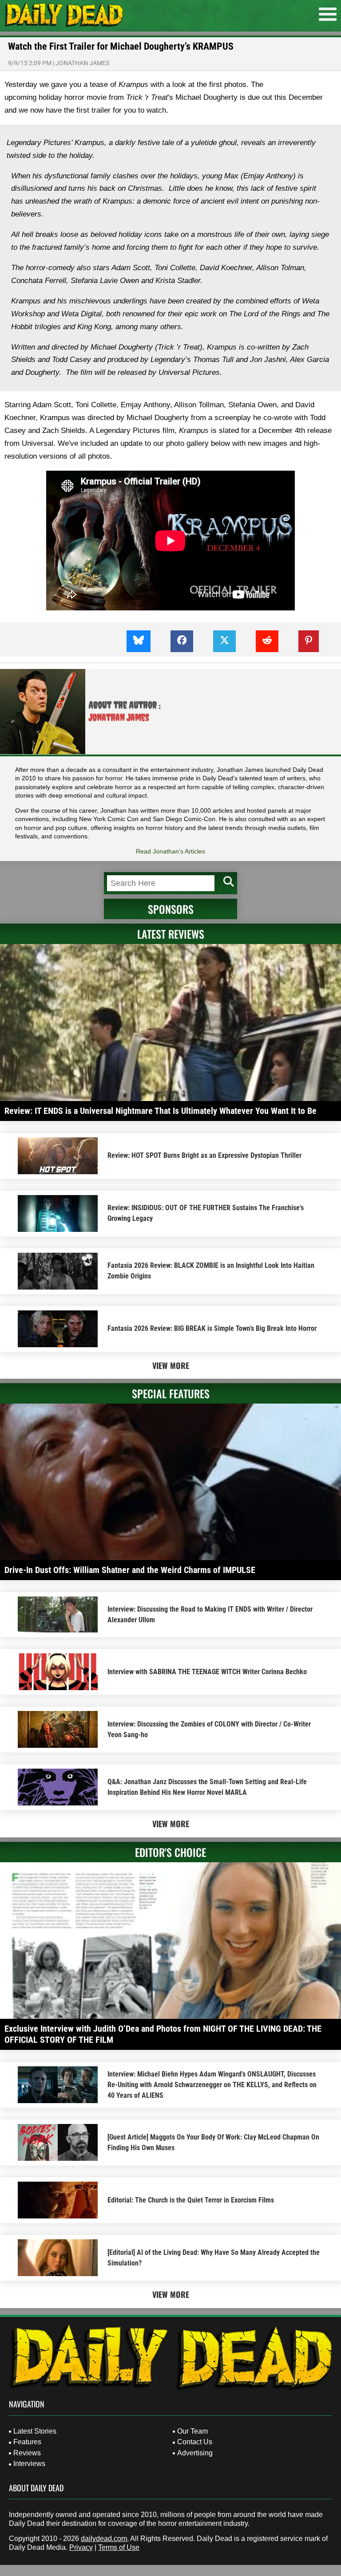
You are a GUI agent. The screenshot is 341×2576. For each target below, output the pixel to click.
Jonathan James (82, 63)
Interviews (29, 2464)
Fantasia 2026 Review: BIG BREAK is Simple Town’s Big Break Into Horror (212, 1328)
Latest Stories (35, 2431)
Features (27, 2442)
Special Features (171, 1393)
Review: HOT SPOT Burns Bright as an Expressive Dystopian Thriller (204, 1155)
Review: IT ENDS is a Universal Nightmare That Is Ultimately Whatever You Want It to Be (161, 1111)
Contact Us (195, 2442)
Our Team (192, 2431)
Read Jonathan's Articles (170, 851)
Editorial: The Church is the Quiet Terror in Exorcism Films (191, 2200)
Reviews (27, 2453)
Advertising (195, 2453)
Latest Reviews (171, 934)
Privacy (81, 2547)
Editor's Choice (170, 1852)
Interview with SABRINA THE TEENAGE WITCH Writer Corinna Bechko (207, 1672)
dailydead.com (104, 2539)
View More (171, 1365)
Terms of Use (119, 2547)
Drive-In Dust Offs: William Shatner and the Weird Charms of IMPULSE (130, 1570)
